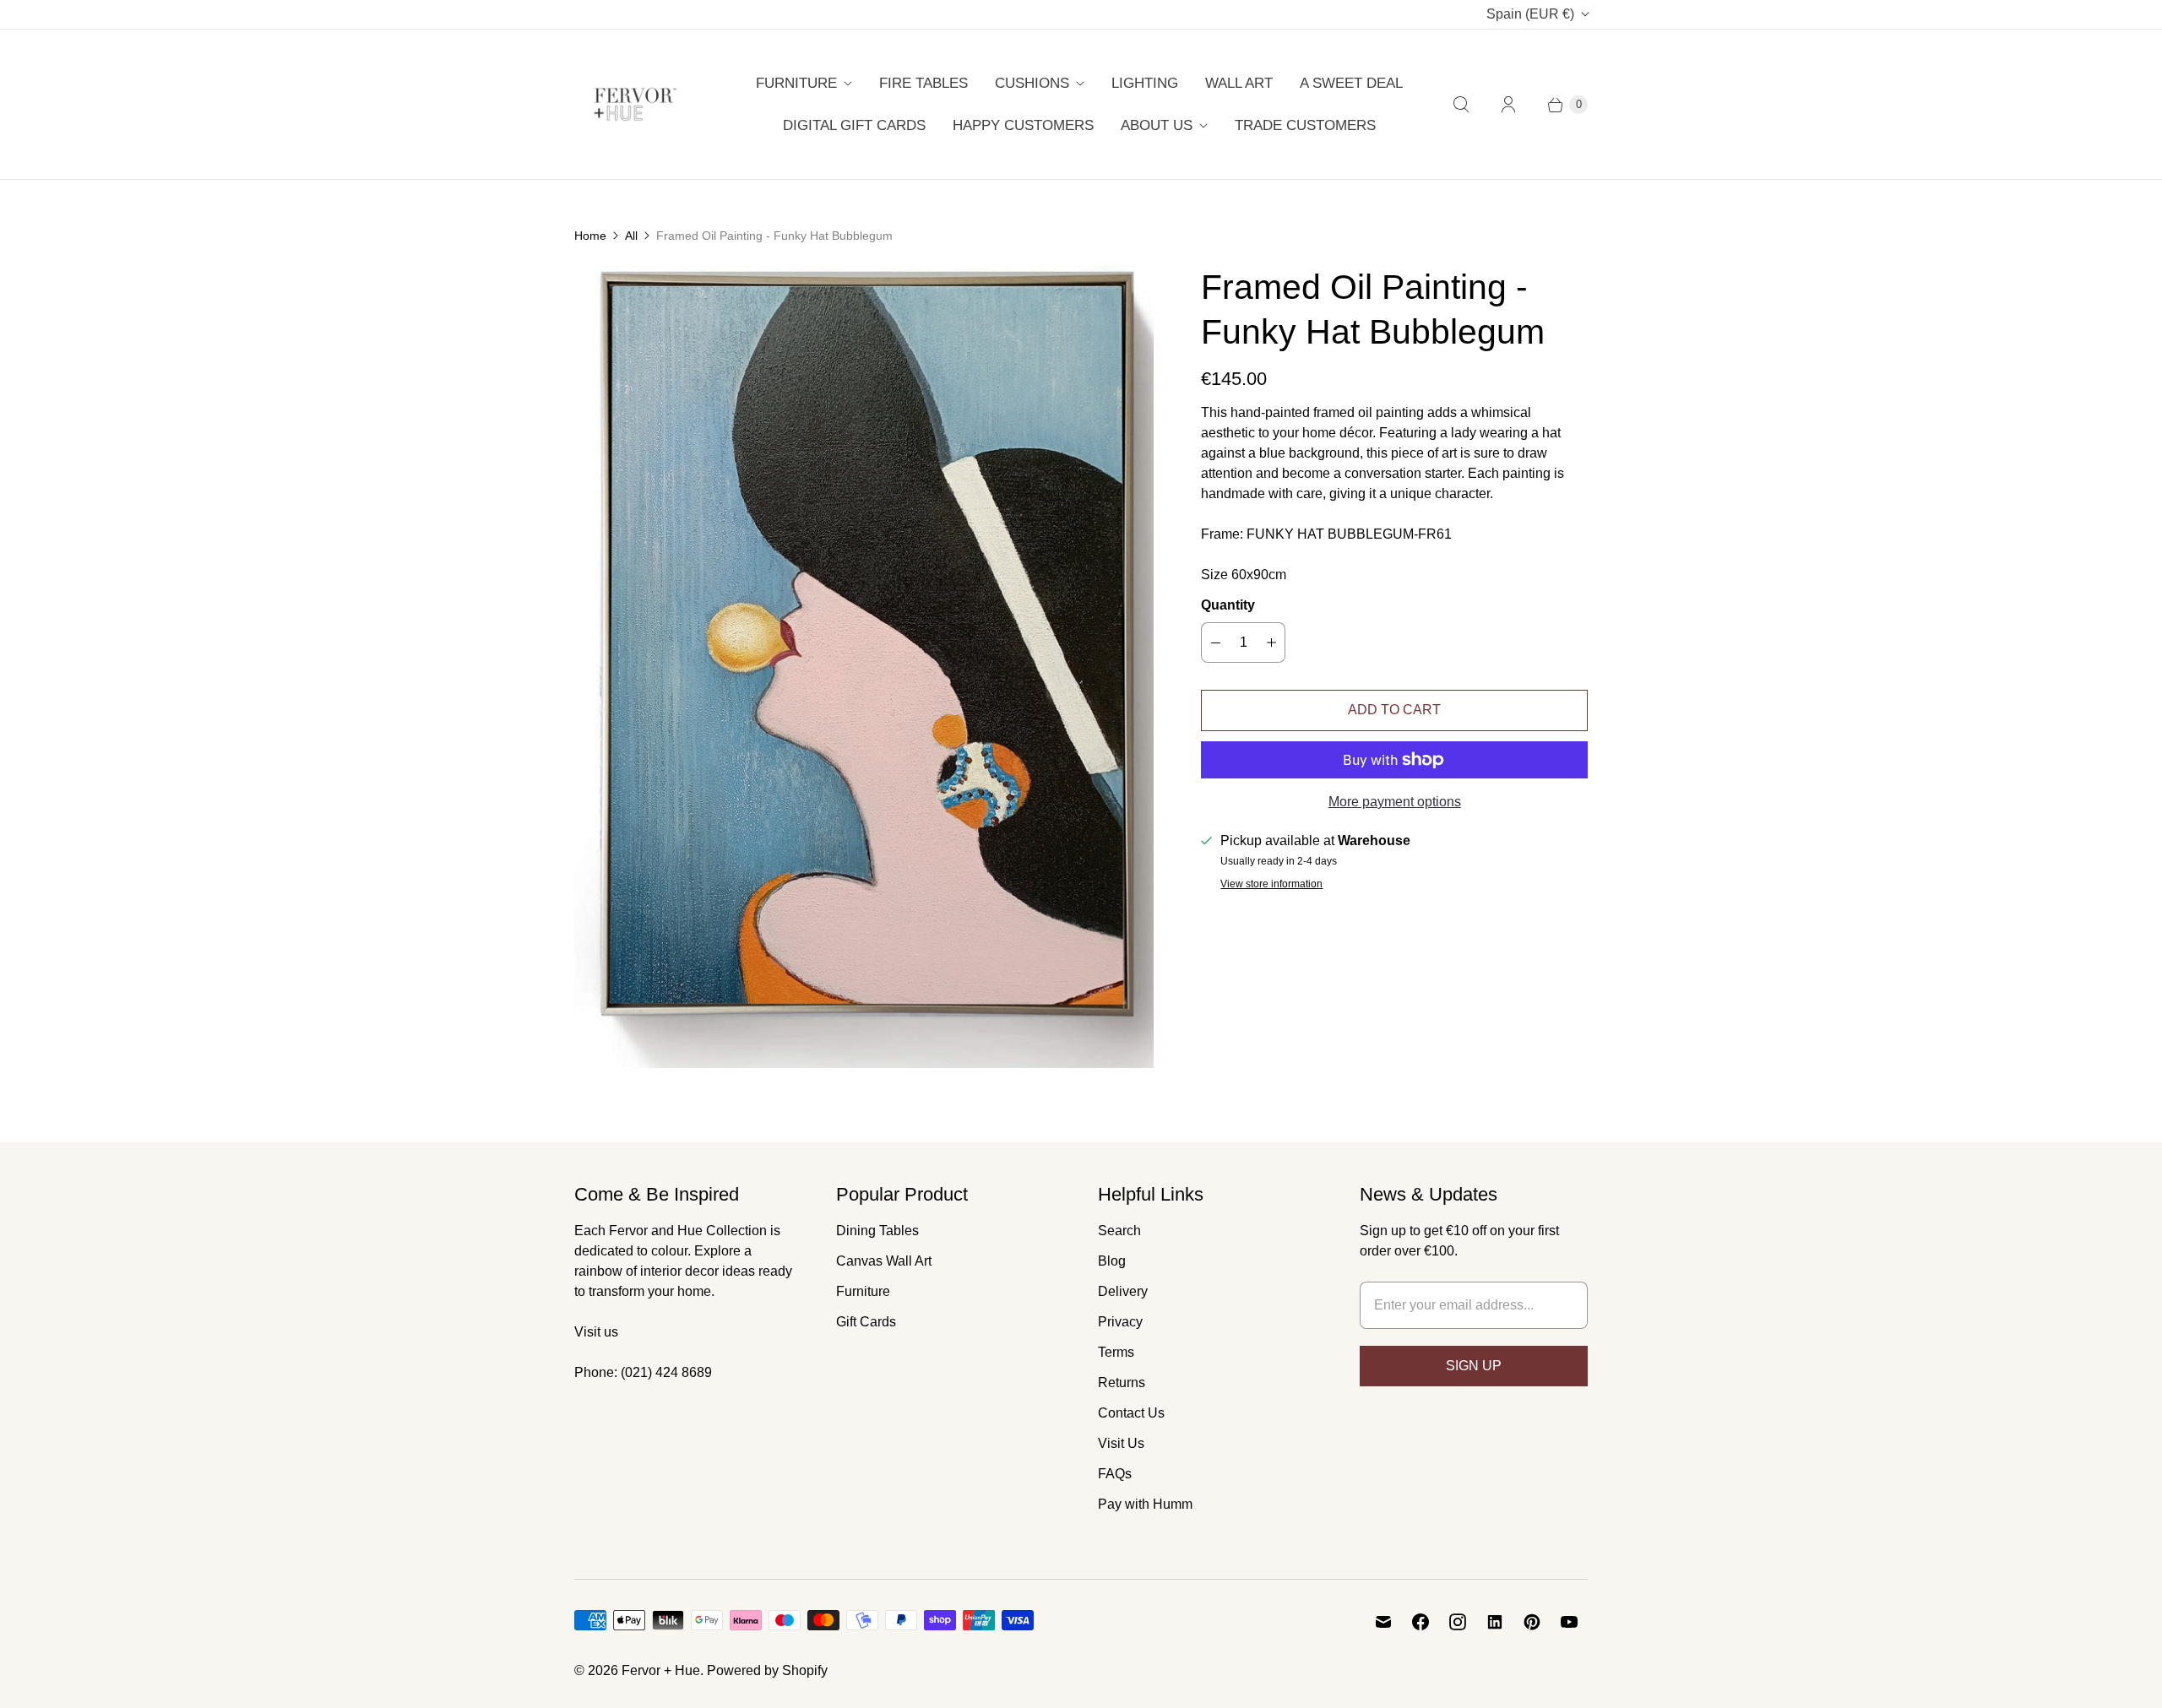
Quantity (1228, 605)
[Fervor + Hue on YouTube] (1569, 1622)
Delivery (1123, 1291)
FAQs (1115, 1474)
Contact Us (1131, 1413)
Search (1119, 1231)
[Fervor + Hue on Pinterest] (1532, 1622)
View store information (1271, 884)
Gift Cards (866, 1322)
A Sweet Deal (1351, 83)
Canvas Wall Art (884, 1261)
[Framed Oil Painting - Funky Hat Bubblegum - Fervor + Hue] (864, 667)
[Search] (1461, 105)
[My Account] (1508, 105)
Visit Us (1121, 1443)
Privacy (1120, 1322)
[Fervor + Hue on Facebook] (1421, 1622)
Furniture (796, 83)
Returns (1122, 1383)
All (631, 236)
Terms (1116, 1352)
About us (1157, 125)
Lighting (1145, 83)
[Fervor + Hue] (636, 104)
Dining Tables (877, 1231)
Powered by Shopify (767, 1670)
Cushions (1032, 83)
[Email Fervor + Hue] (1383, 1622)
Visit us (596, 1332)
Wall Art (1239, 83)
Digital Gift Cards (854, 125)
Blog (1112, 1261)
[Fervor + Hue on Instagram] (1458, 1622)
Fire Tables (923, 83)
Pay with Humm (1145, 1504)
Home (590, 236)
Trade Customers (1305, 125)
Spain (1530, 14)
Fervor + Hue (661, 1670)
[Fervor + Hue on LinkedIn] (1495, 1622)
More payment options (1395, 802)
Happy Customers (1023, 125)
